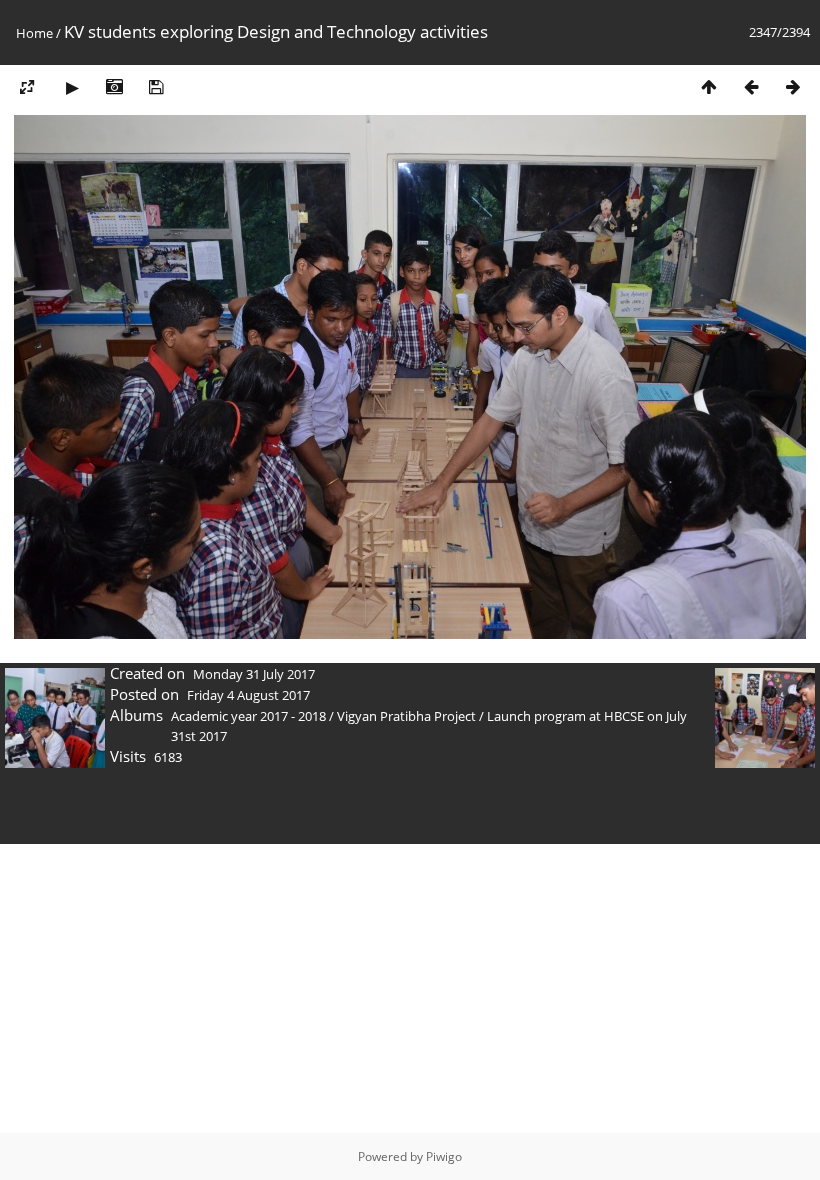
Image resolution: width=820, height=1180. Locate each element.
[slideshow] (72, 86)
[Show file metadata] (114, 86)
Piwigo (444, 1156)
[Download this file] (156, 86)
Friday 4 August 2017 (248, 695)
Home (34, 33)
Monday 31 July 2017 (254, 674)
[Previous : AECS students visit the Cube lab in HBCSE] (751, 86)
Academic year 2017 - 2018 (248, 716)
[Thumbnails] (709, 86)
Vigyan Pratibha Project (406, 716)
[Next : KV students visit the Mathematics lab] (793, 86)
